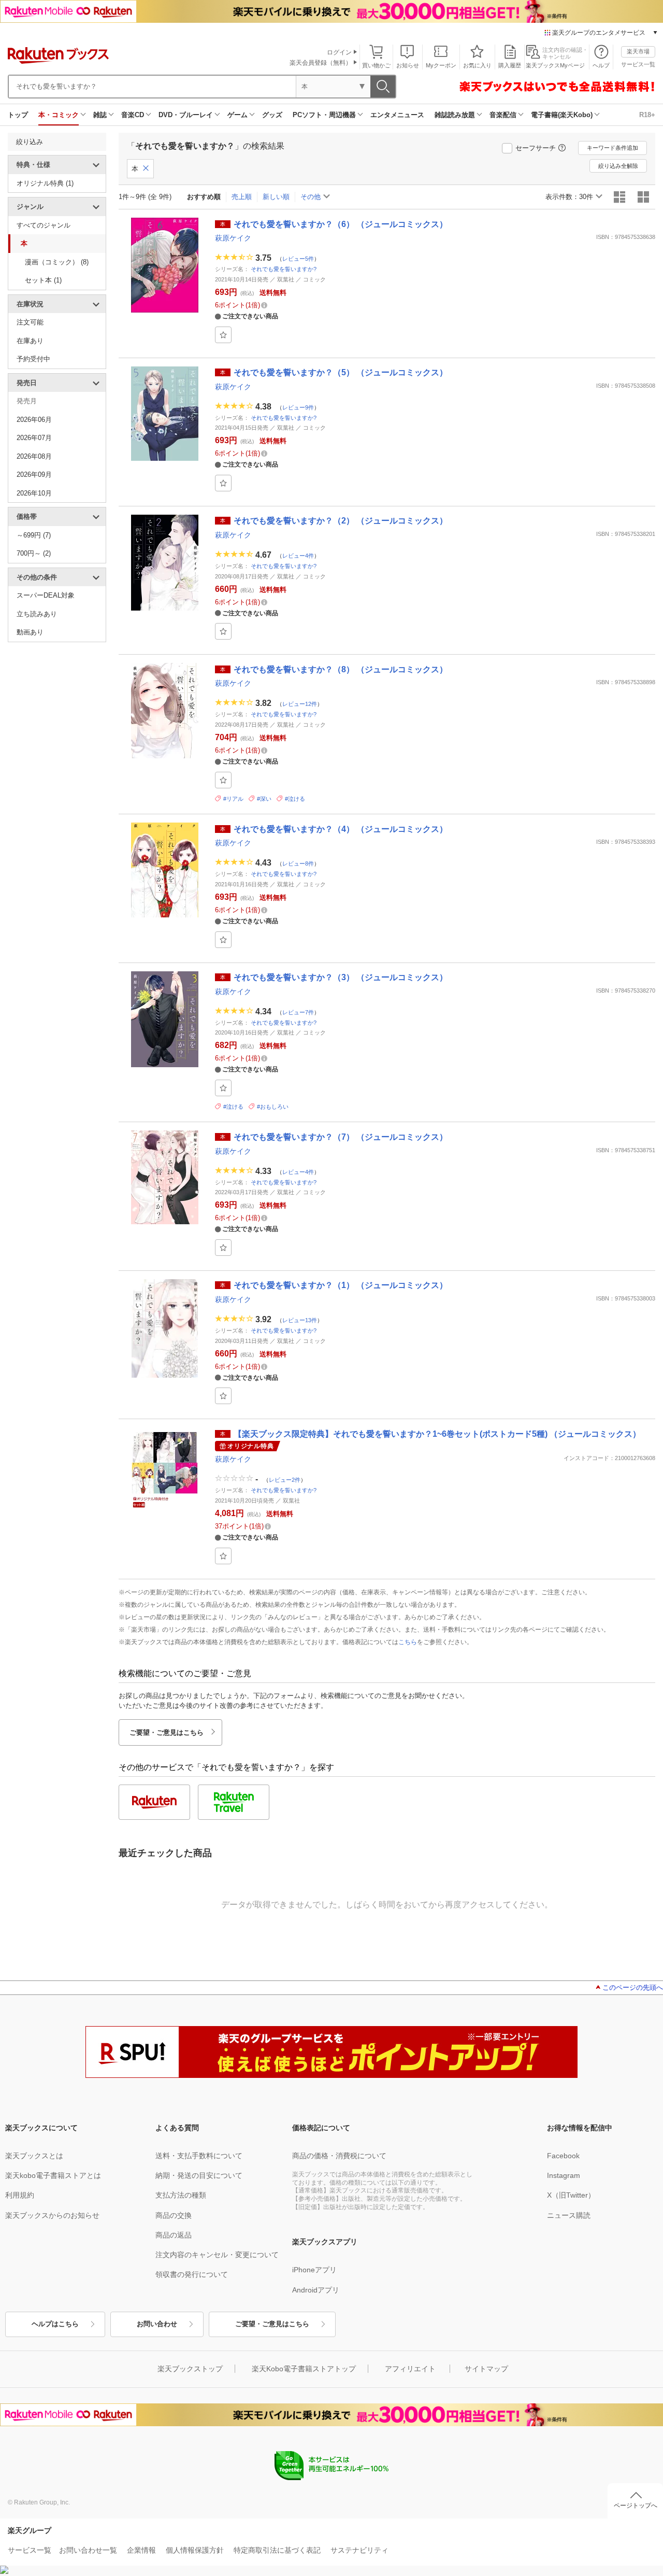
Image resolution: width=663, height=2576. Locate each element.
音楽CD (133, 115)
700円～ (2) (34, 553)
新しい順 (276, 197)
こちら (408, 1642)
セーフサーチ (536, 148)
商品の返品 (174, 2235)
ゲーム (237, 115)
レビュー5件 (298, 259)
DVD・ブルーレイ (186, 115)
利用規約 (20, 2195)
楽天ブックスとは (34, 2156)
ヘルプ (601, 65)
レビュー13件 (300, 1320)
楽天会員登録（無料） (321, 63)
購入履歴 (510, 65)
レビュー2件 (285, 1480)
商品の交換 (174, 2215)
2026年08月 (34, 456)
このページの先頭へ (633, 1987)
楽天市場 (638, 51)
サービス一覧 (638, 64)
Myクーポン (441, 65)
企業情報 (141, 2550)
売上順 (242, 197)
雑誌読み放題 (455, 115)
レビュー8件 (298, 864)
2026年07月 (34, 438)
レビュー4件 (298, 556)
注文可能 (30, 322)
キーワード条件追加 (612, 148)
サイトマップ (486, 2369)
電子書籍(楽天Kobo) (562, 115)
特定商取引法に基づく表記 (277, 2550)
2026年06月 (34, 420)
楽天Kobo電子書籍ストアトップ (304, 2369)
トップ (18, 115)
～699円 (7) (34, 535)
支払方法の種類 (181, 2195)
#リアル (233, 799)
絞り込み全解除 (618, 166)
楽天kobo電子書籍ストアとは (53, 2175)
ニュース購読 (569, 2215)
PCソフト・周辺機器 (324, 115)
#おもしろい (273, 1107)
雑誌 (100, 115)
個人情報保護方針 (195, 2550)
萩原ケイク (233, 238)
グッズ (272, 115)
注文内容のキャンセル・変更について (217, 2255)
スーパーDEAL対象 (46, 595)
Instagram (564, 2175)
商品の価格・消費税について (339, 2156)
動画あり (30, 632)
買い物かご (376, 65)
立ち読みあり (37, 614)
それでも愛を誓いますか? (284, 269)
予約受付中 (33, 359)
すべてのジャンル (44, 225)
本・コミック (59, 115)
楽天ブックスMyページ (555, 65)
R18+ (647, 115)
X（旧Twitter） (571, 2195)
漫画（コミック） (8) (57, 262)
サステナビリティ (359, 2550)
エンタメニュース (397, 115)
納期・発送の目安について (199, 2175)
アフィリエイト (410, 2369)
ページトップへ (636, 2506)
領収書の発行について (192, 2274)
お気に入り (477, 65)
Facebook (563, 2156)
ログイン (339, 52)
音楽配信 (503, 115)
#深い (264, 799)
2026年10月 (34, 493)
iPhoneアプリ (314, 2270)
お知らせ (408, 65)
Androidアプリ (316, 2290)
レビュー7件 (298, 1012)
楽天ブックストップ (190, 2369)
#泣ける (295, 799)
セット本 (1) (43, 280)
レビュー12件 (300, 704)
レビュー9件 (298, 407)
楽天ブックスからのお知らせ (52, 2215)
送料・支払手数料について (199, 2156)
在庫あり (30, 341)
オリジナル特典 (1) (45, 183)
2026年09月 (34, 475)
